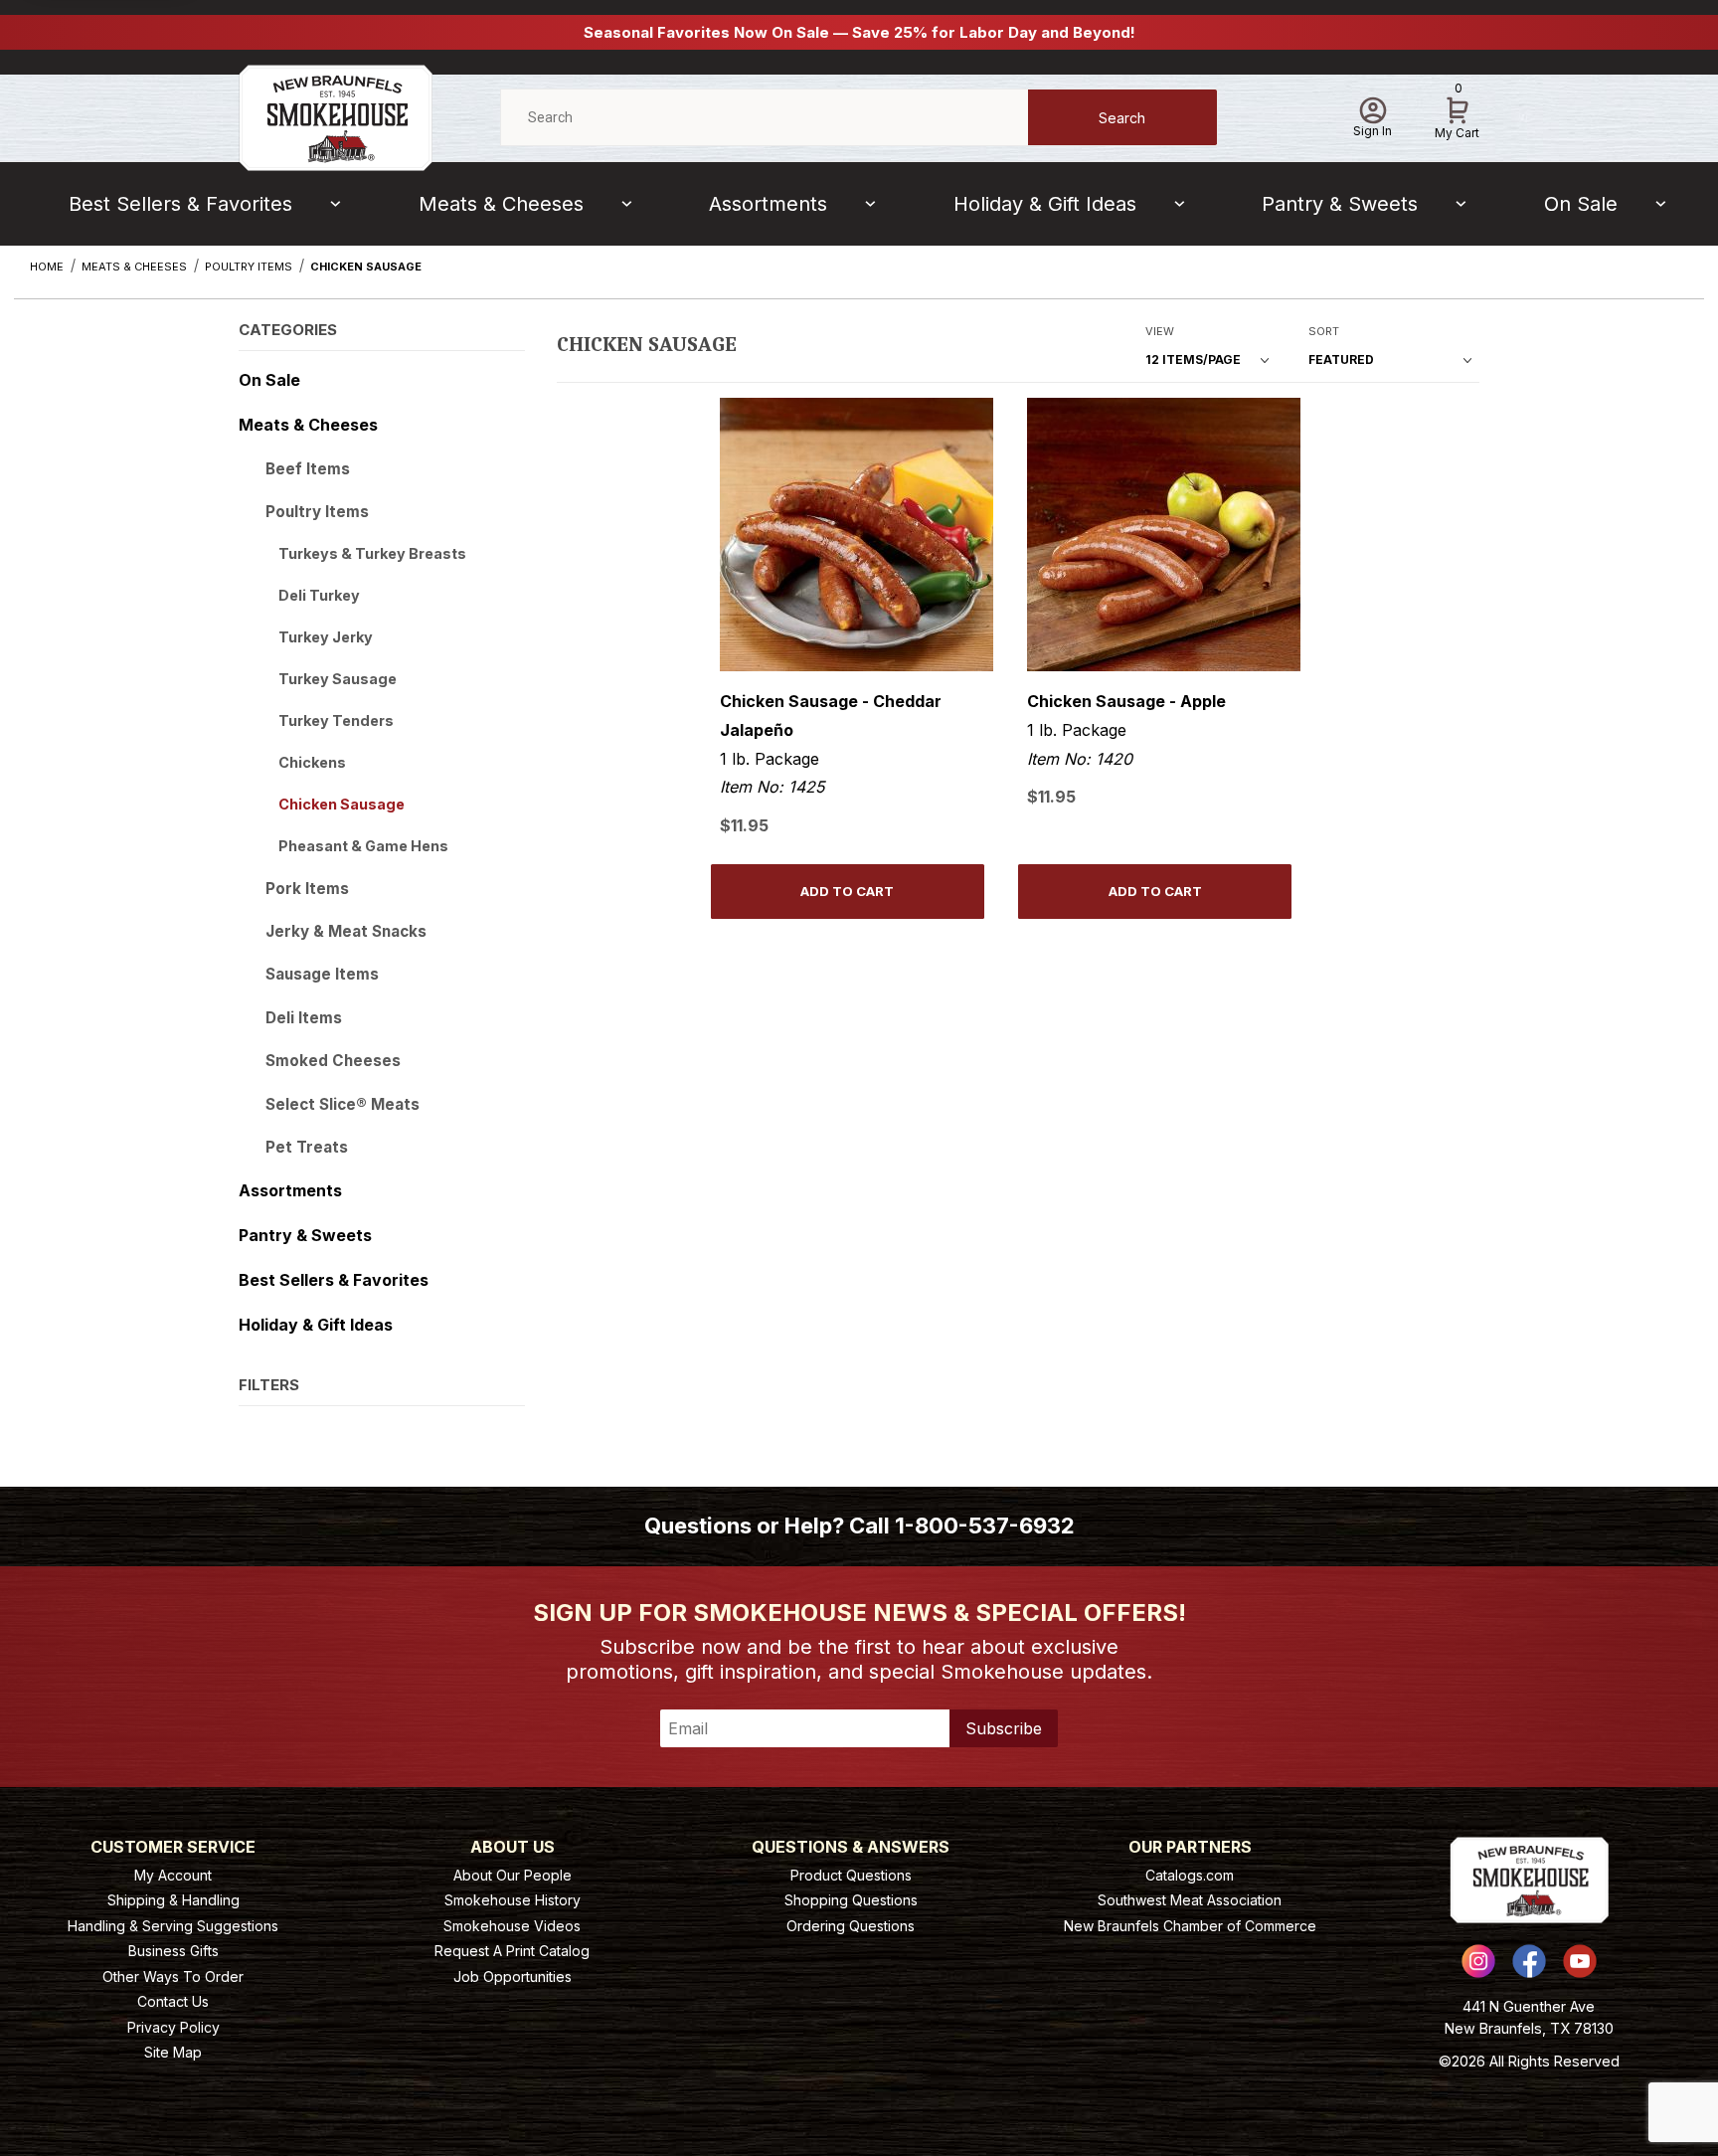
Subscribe (1004, 1728)
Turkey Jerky (326, 637)
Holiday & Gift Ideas (1045, 204)
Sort (1324, 331)
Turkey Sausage (338, 679)
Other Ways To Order (173, 1976)
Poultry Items (317, 512)
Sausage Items (322, 974)
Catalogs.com (1190, 1875)
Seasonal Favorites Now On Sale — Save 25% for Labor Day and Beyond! (859, 32)
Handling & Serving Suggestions (173, 1926)
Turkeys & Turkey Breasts (372, 553)
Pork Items (307, 889)
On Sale (1581, 204)
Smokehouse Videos (512, 1926)
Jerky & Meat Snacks (346, 931)
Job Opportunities (513, 1976)
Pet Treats (307, 1147)
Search (1122, 118)
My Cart (1457, 114)
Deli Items (304, 1018)
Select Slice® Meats (343, 1104)
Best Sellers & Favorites (180, 204)
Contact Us (173, 2001)
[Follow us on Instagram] (1478, 1961)
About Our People (513, 1875)
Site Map (173, 2052)
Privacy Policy (173, 2027)
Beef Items (308, 469)
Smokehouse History (513, 1900)
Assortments (768, 204)
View (1160, 331)
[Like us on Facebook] (1529, 1961)
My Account (173, 1875)
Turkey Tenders (336, 720)
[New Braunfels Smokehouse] (336, 116)
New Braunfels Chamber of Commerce (1190, 1926)
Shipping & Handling (173, 1900)
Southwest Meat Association (1190, 1900)
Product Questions (851, 1875)
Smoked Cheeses (333, 1061)
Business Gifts (173, 1951)
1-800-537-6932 (985, 1526)
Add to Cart (847, 891)
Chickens (312, 762)
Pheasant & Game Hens (363, 846)
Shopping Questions (851, 1900)
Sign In (1373, 131)
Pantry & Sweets (1340, 204)
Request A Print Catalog (512, 1951)
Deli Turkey (319, 595)
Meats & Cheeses (501, 204)
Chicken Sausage (342, 804)
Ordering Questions (851, 1926)
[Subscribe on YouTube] (1580, 1961)
